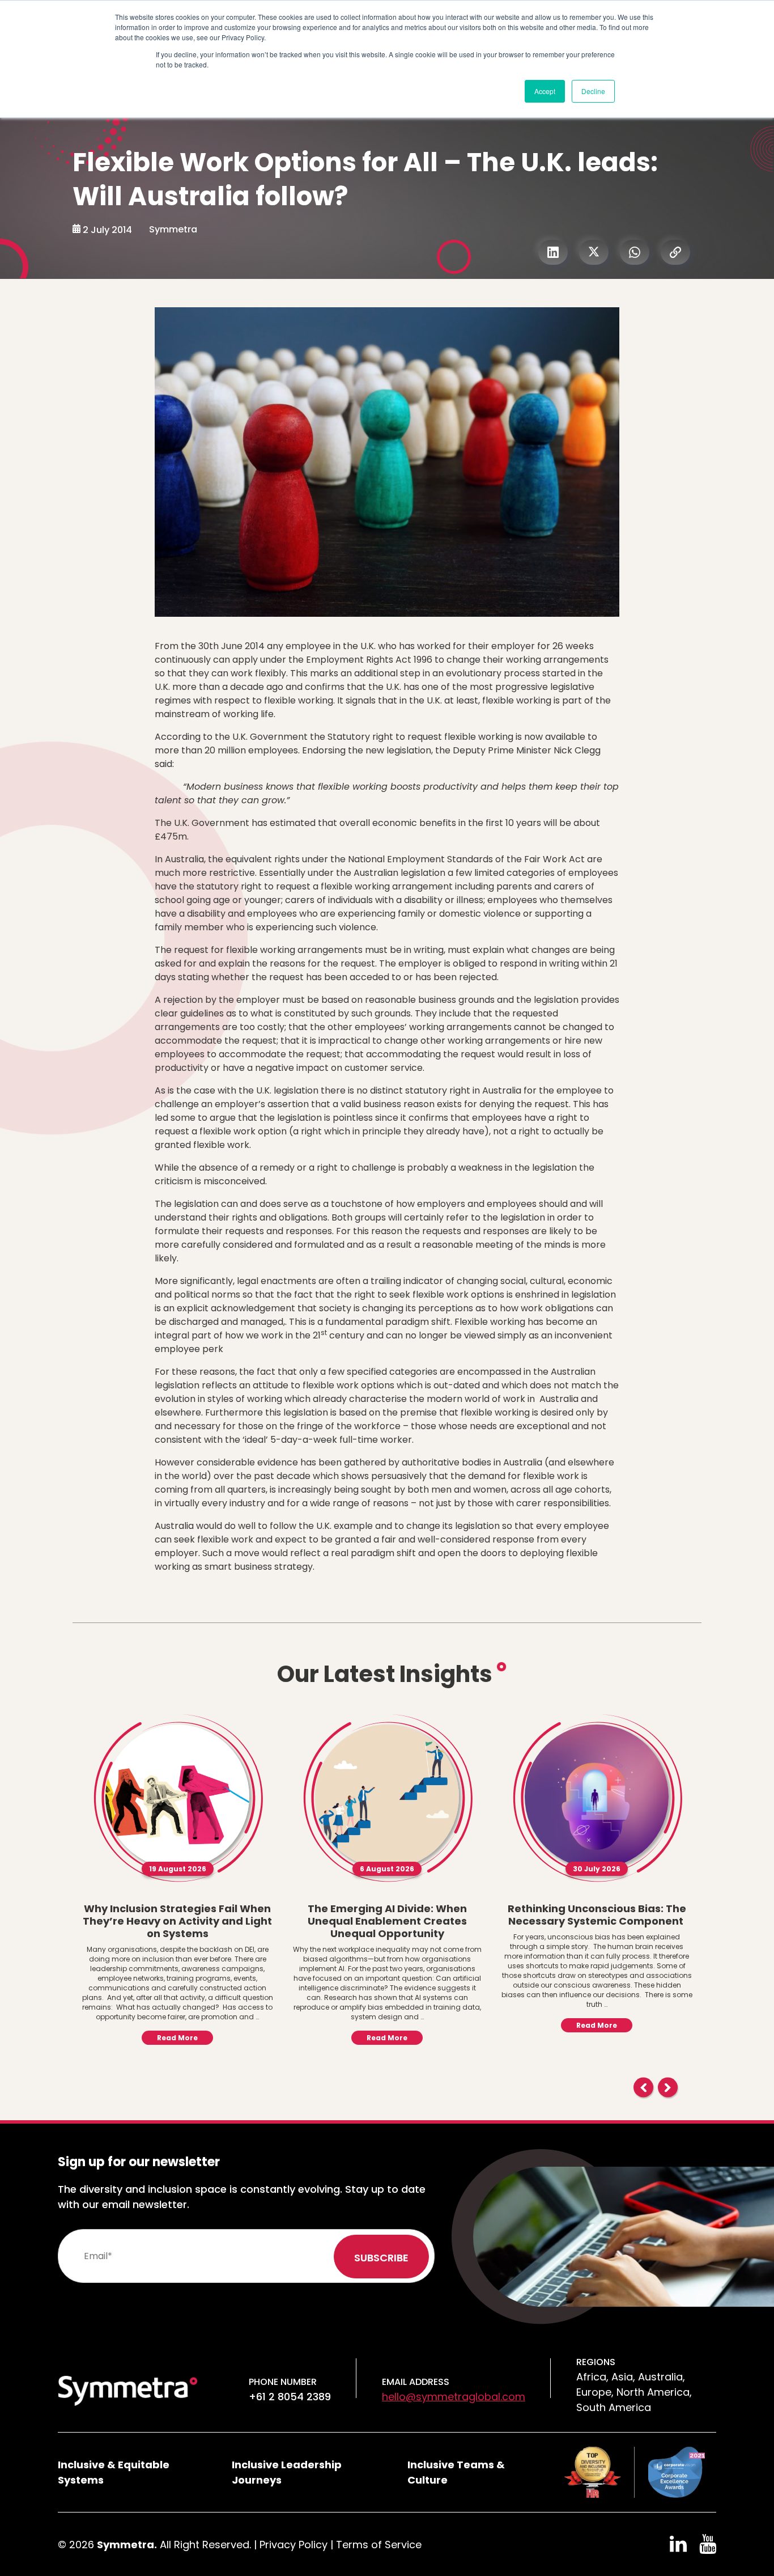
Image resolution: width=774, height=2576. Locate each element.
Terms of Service (379, 2545)
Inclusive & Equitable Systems (114, 2472)
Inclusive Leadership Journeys (287, 2472)
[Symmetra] (128, 2390)
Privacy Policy (294, 2545)
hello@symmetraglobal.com (454, 2397)
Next (668, 2088)
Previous (643, 2088)
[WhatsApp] (635, 252)
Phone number (283, 2382)
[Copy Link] (675, 252)
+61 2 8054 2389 (290, 2397)
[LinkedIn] (553, 252)
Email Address (416, 2382)
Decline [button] (593, 91)
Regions (596, 2362)
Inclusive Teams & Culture (456, 2472)
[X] (594, 252)
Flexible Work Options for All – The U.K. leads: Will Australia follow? (365, 179)
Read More (177, 2038)
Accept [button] (545, 91)
